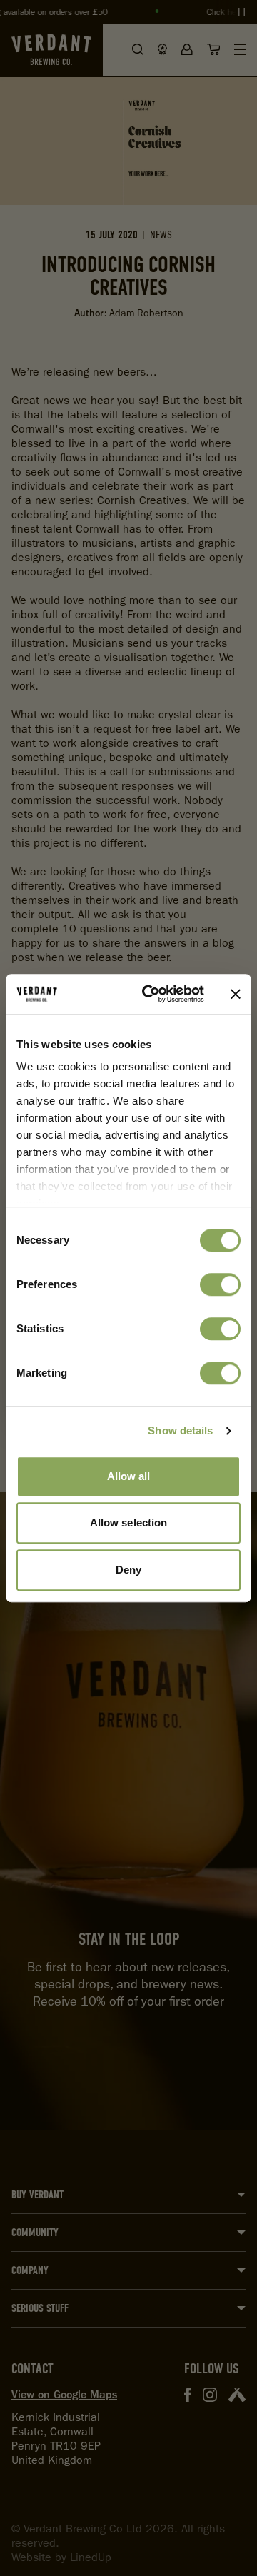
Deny (128, 1570)
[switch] (220, 1284)
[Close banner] (236, 994)
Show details (180, 1430)
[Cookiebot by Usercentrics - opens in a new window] (151, 994)
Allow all (129, 1476)
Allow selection (129, 1523)
